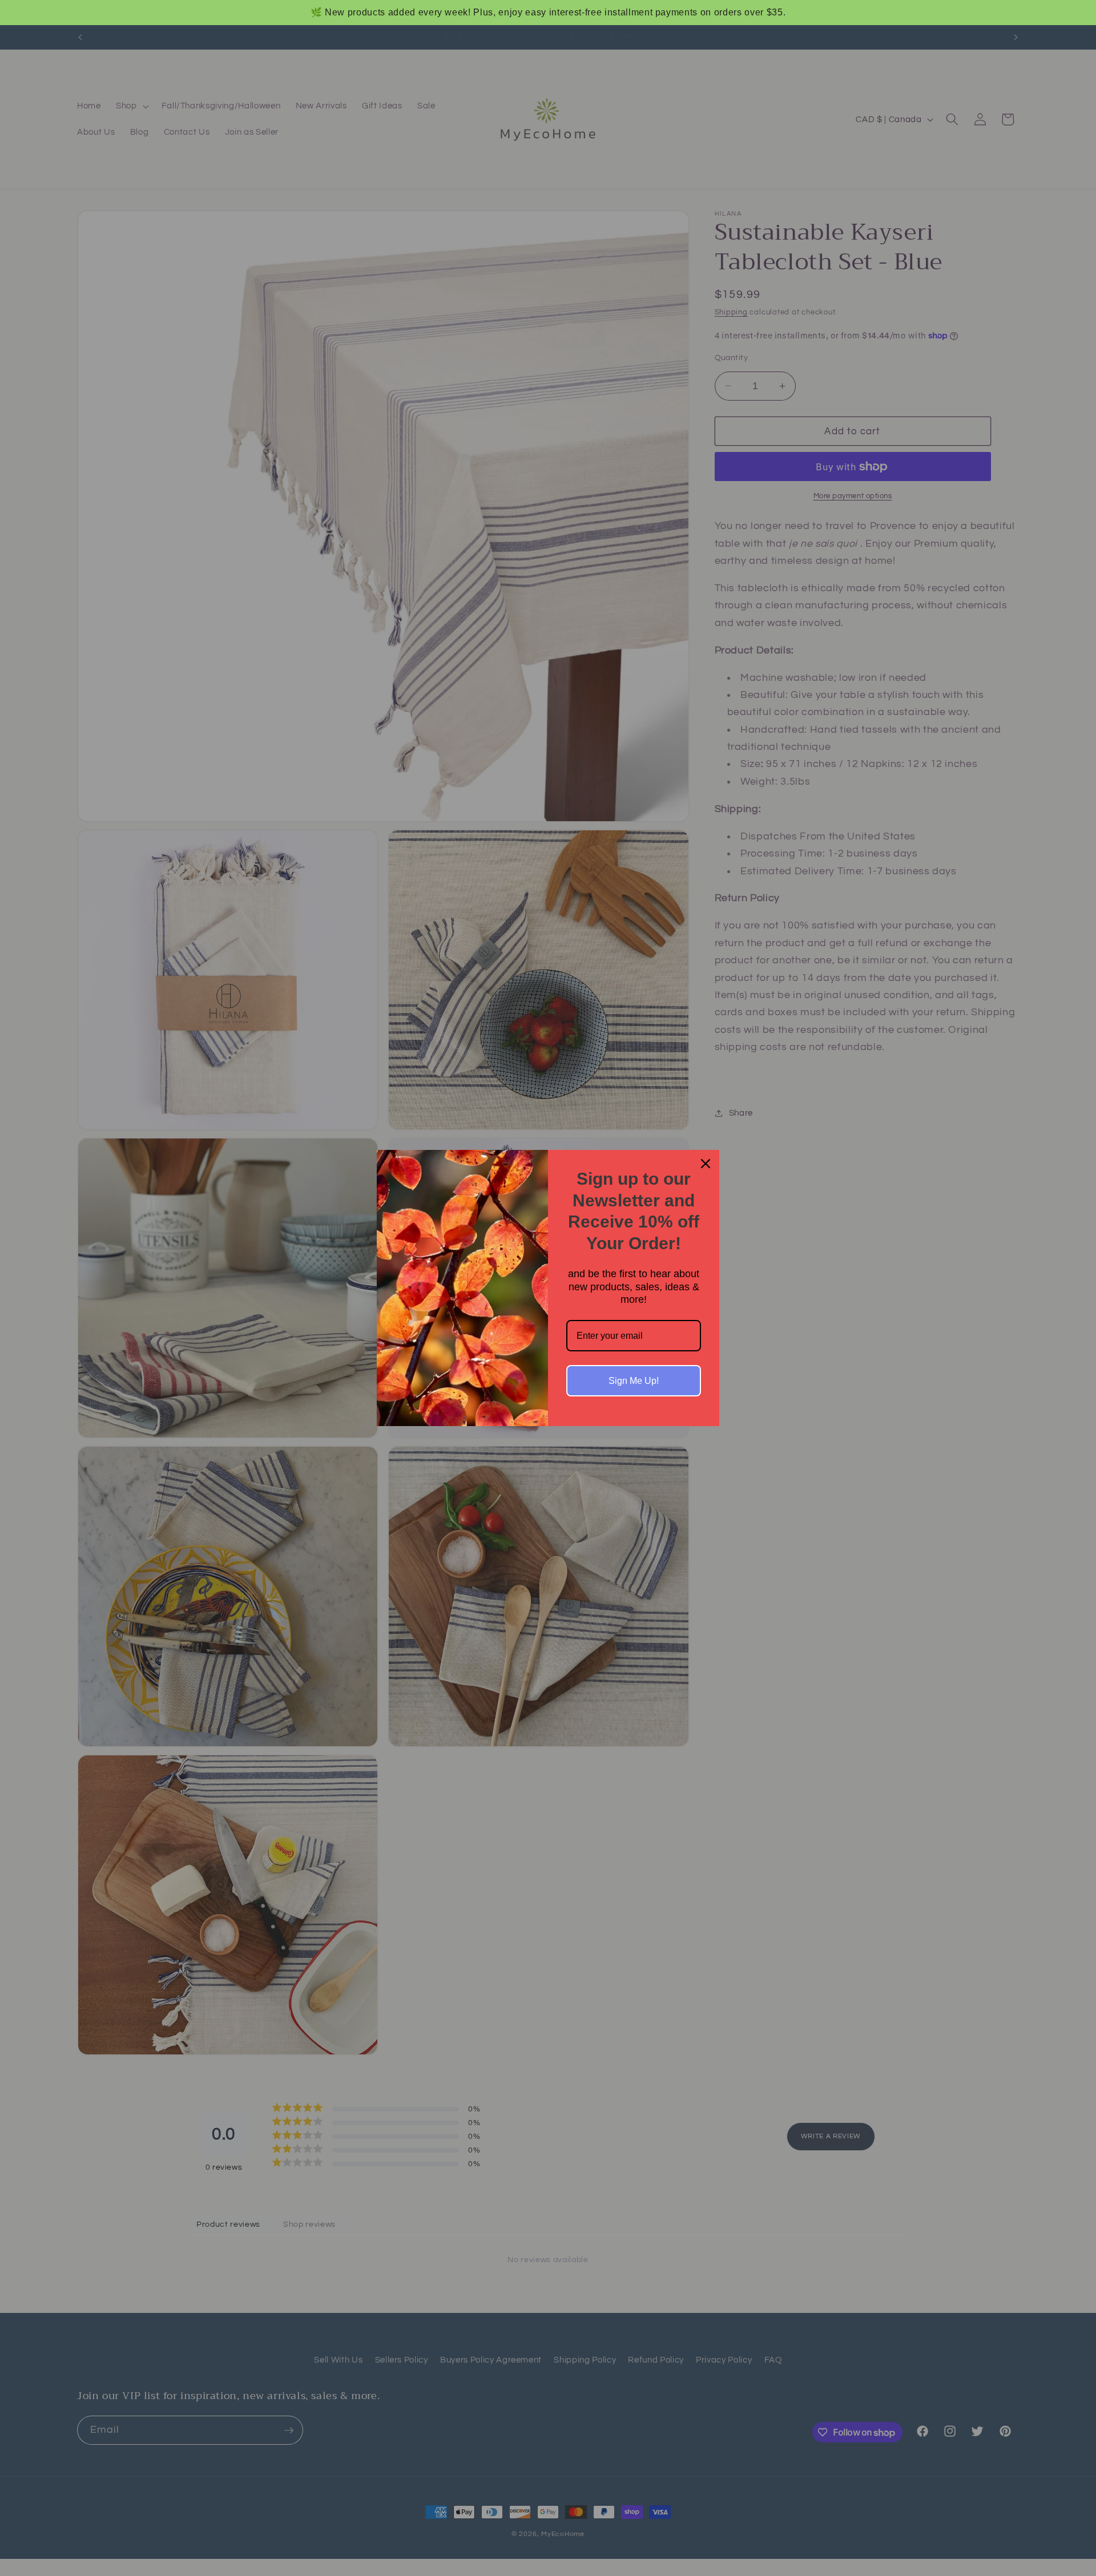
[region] (548, 13)
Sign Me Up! (634, 1381)
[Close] (706, 1164)
